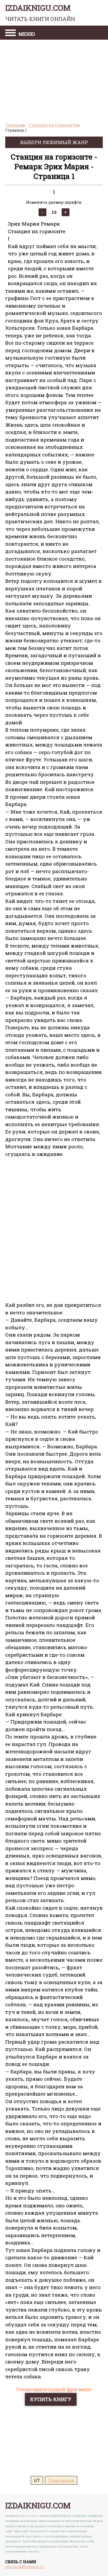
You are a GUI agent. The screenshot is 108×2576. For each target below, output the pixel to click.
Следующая (61, 2480)
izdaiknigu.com (40, 13)
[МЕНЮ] (10, 33)
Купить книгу (51, 2399)
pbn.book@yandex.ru (25, 2567)
